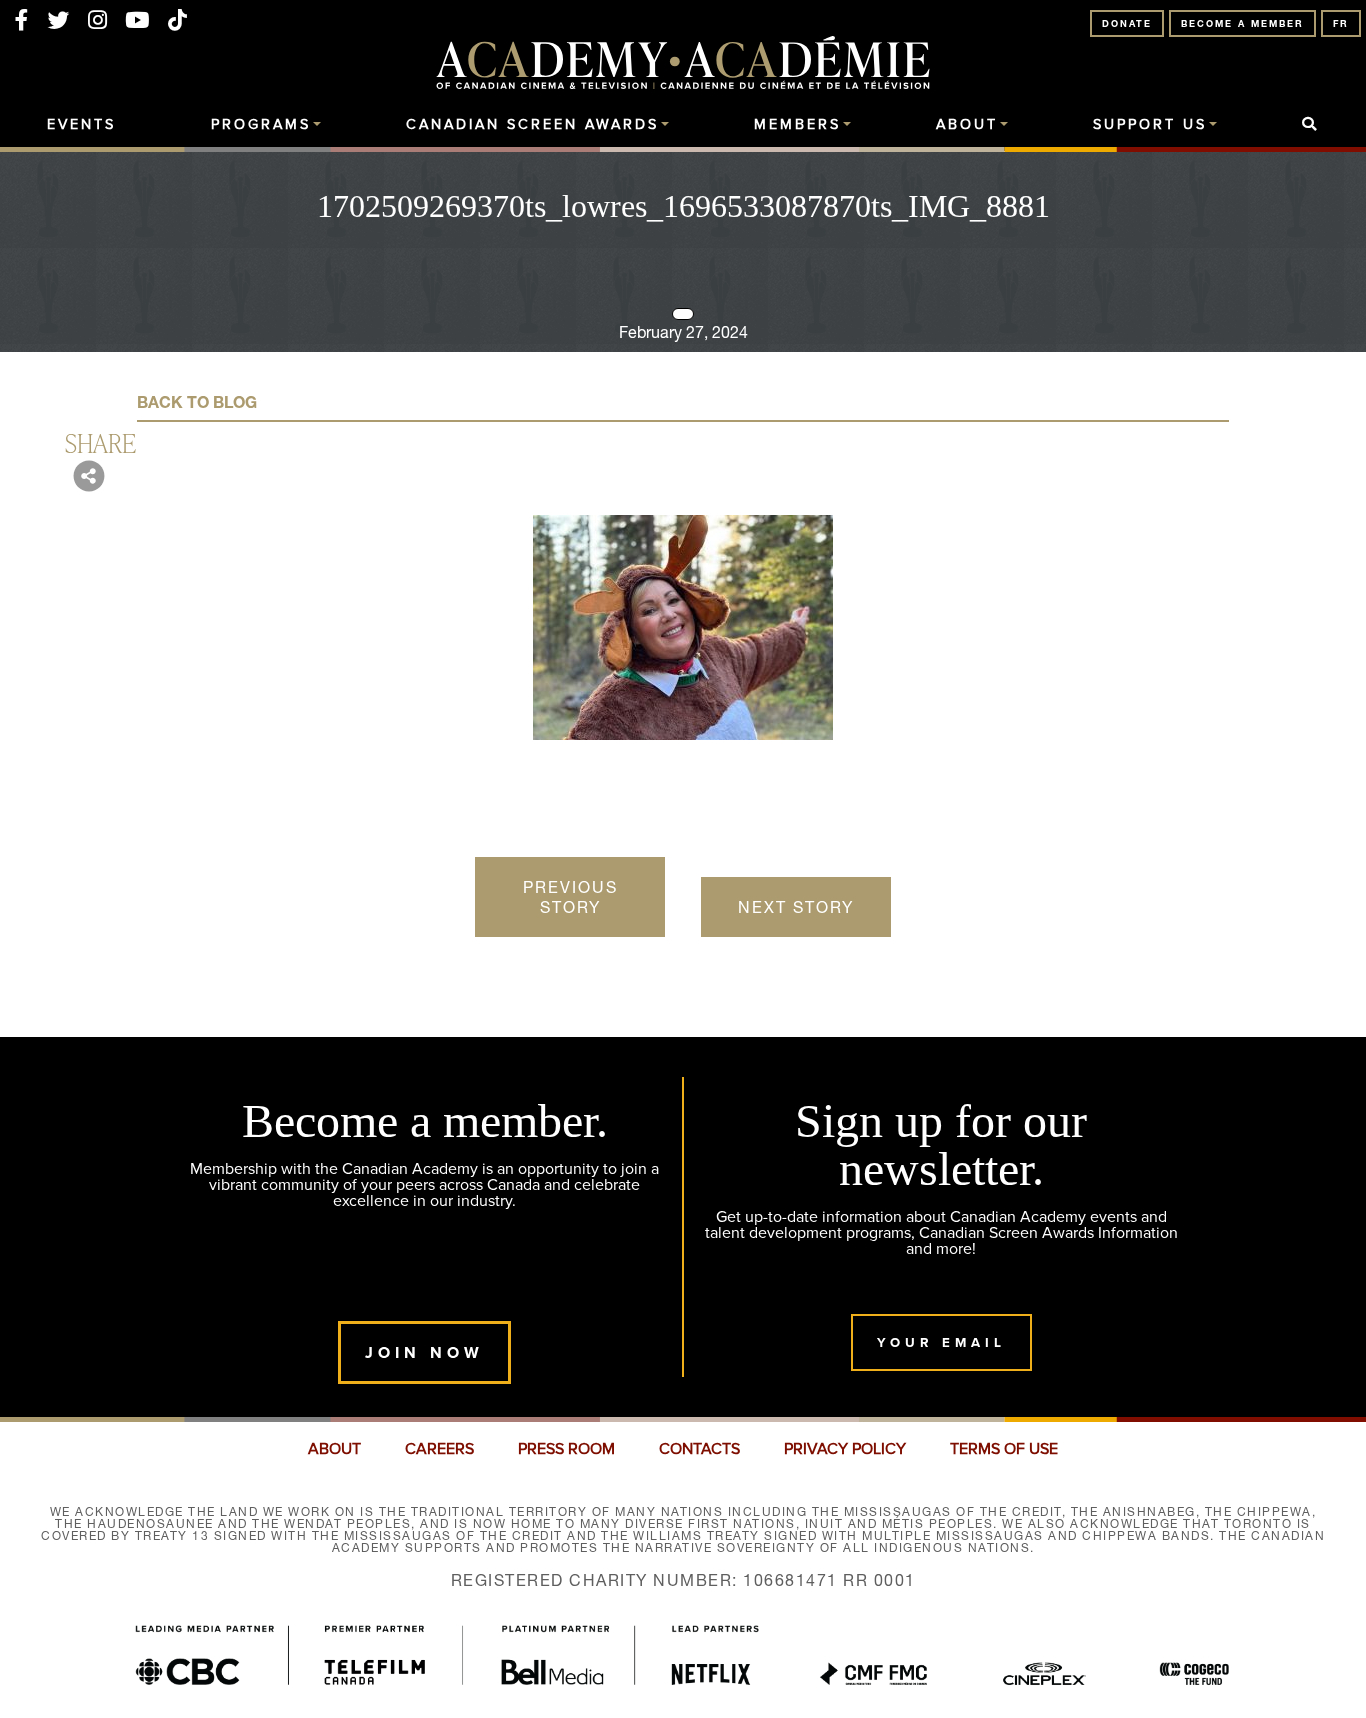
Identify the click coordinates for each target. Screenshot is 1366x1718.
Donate (1127, 23)
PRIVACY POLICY (845, 1449)
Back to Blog (197, 402)
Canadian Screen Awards (532, 125)
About (967, 125)
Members (797, 125)
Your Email (941, 1342)
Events (81, 125)
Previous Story (570, 897)
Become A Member (1242, 23)
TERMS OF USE (1004, 1449)
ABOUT (334, 1449)
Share (100, 442)
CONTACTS (699, 1449)
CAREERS (439, 1449)
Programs (261, 125)
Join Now (424, 1352)
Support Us (1150, 125)
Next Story (796, 907)
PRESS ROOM (566, 1449)
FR (1341, 23)
